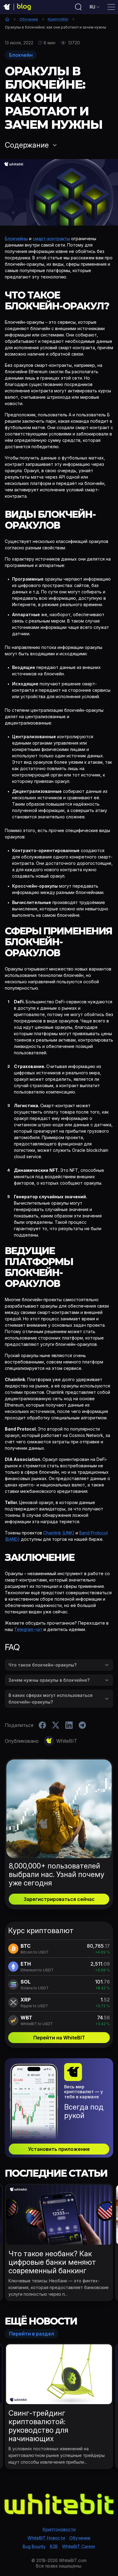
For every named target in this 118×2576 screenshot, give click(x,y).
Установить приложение (59, 2149)
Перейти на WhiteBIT (59, 2038)
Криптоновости (59, 2529)
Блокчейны (16, 239)
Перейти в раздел (32, 2334)
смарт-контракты (51, 239)
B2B (54, 2546)
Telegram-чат (28, 1629)
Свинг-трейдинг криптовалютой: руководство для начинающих (38, 2426)
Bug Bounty (34, 2546)
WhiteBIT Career (79, 2546)
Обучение (29, 19)
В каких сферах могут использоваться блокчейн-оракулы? (51, 1699)
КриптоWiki (58, 19)
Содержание (27, 145)
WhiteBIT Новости (46, 2538)
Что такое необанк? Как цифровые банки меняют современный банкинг (52, 2262)
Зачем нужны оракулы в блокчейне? (49, 1680)
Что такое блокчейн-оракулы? (43, 1665)
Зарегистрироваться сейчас (59, 1899)
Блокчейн (21, 55)
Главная (7, 19)
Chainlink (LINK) (59, 1533)
